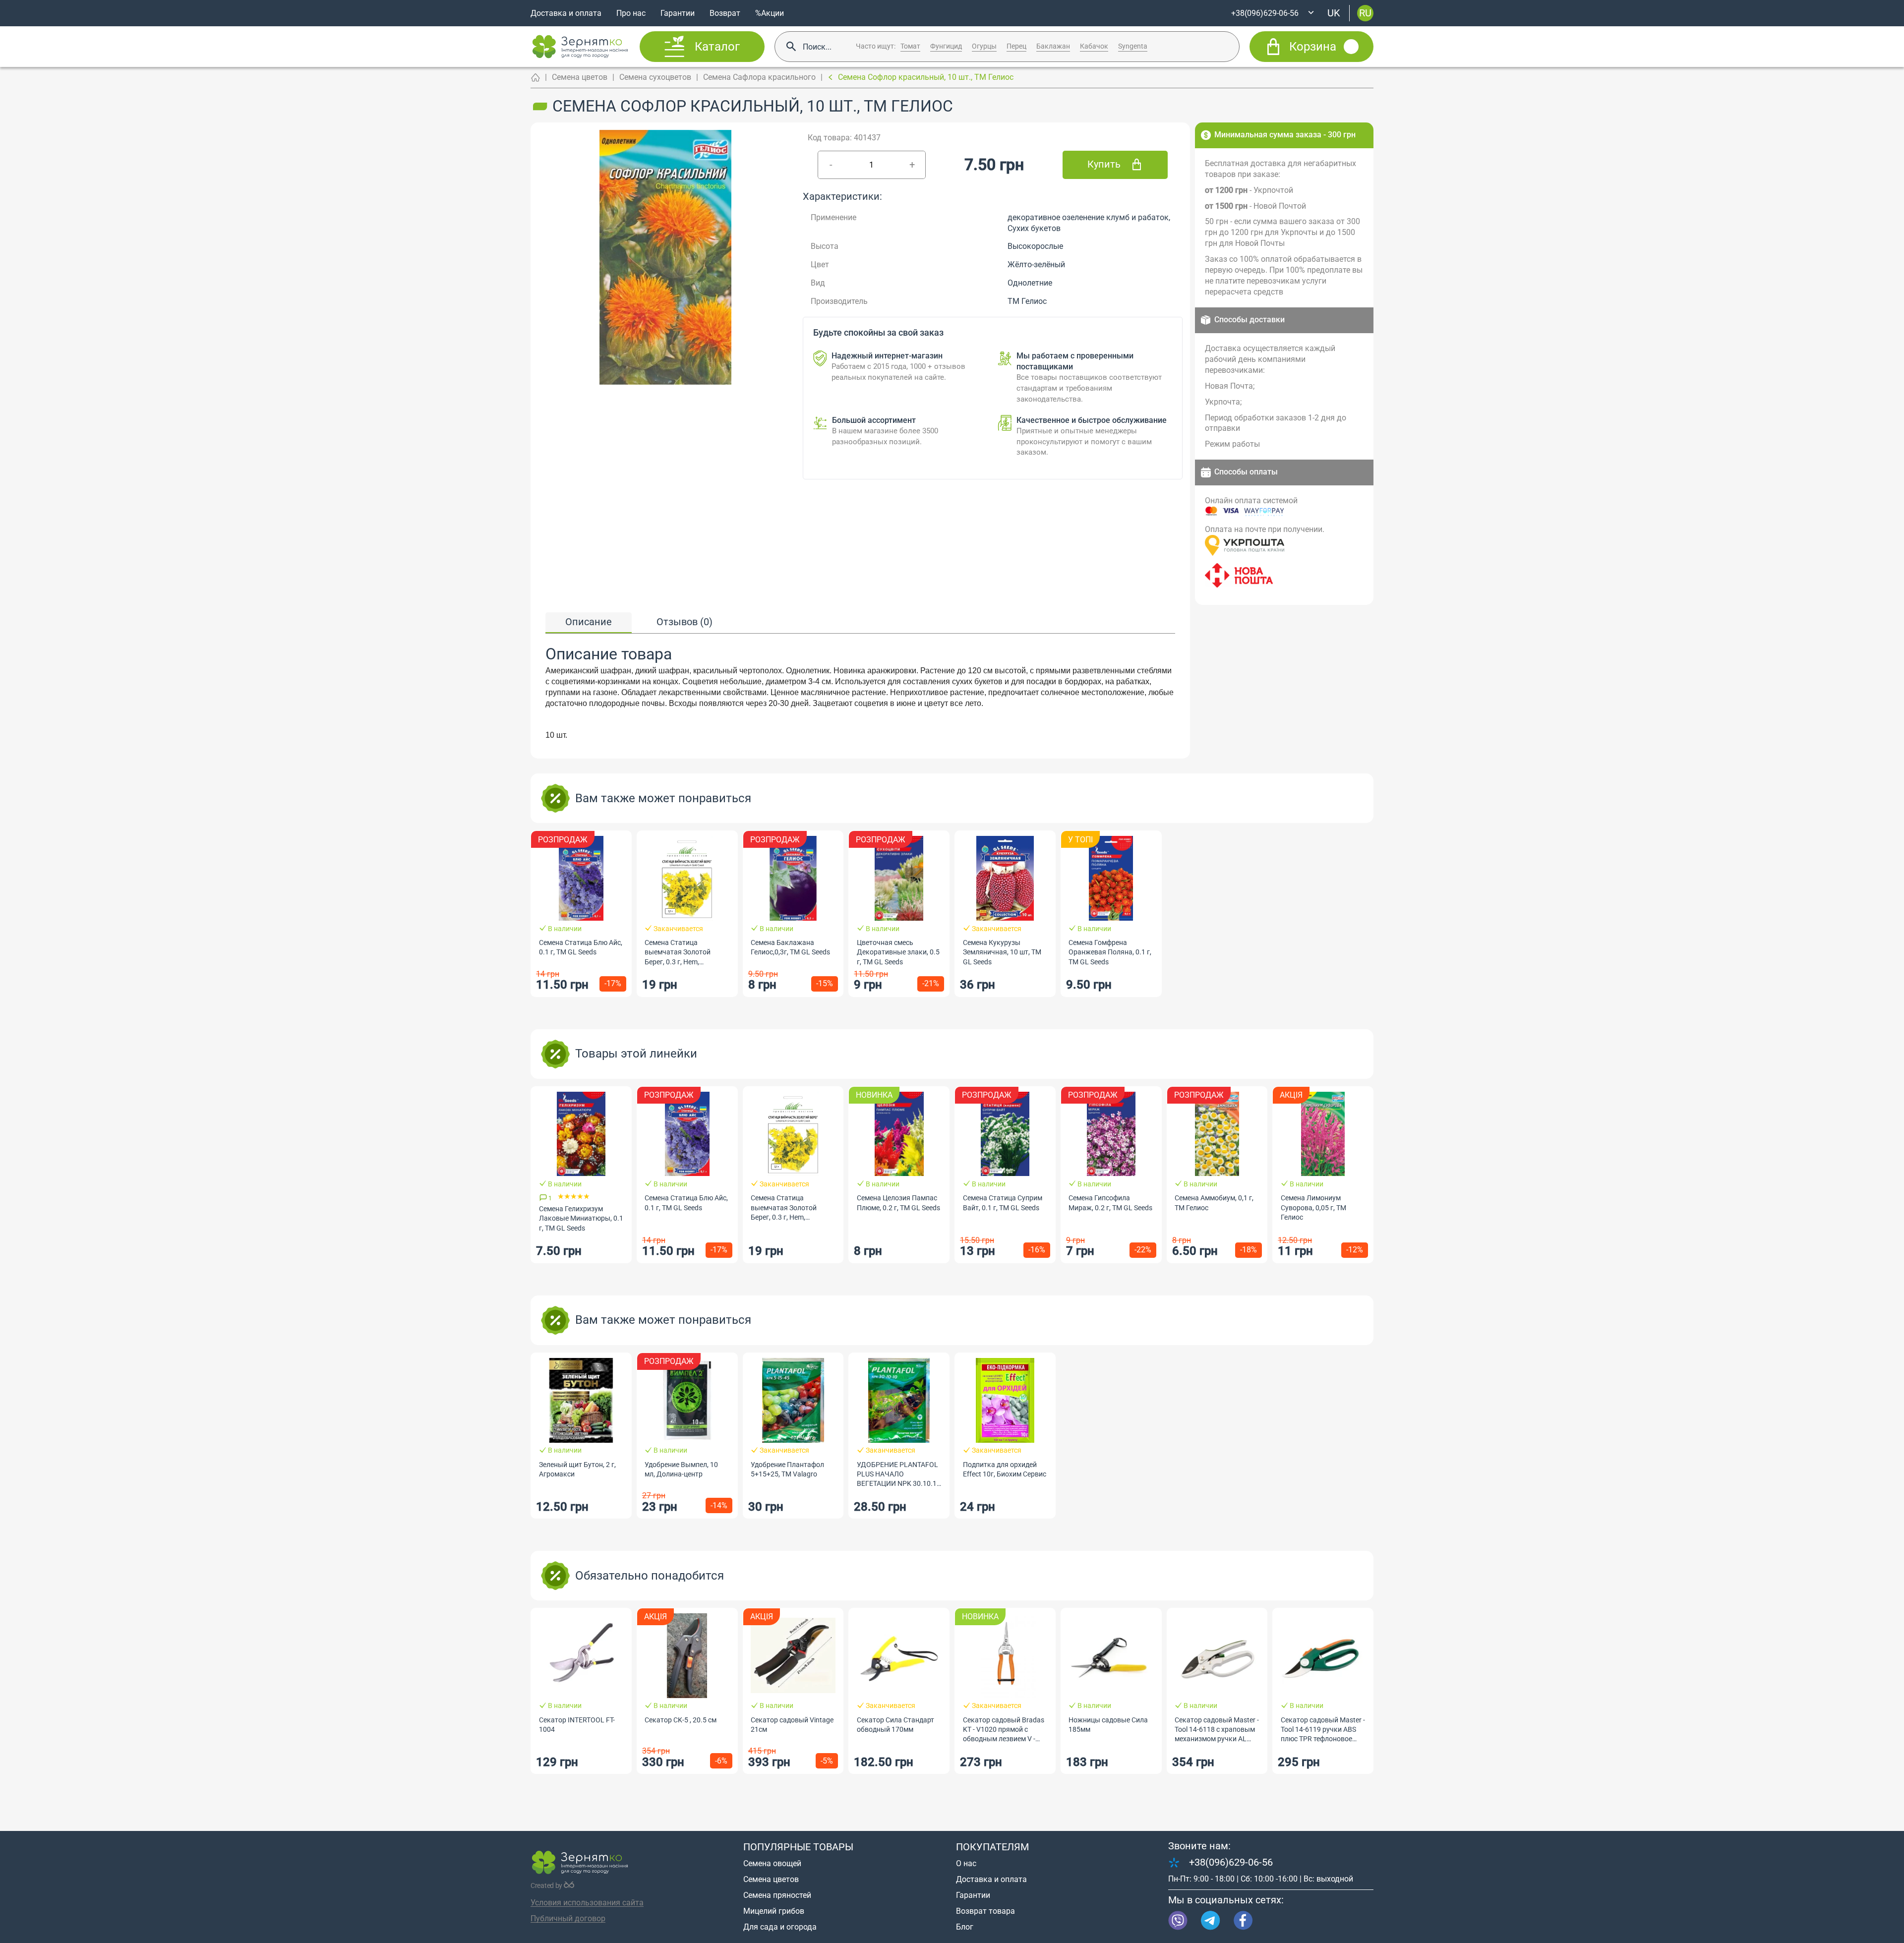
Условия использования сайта (587, 1903)
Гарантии (678, 13)
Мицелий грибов (774, 1911)
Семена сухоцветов (655, 77)
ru (1365, 13)
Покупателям (992, 1847)
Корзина (1313, 47)
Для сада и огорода (780, 1927)
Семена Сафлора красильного (759, 77)
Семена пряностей (777, 1895)
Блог (965, 1927)
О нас (966, 1863)
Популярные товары (798, 1847)
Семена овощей (772, 1863)
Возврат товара (985, 1911)
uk (1334, 13)
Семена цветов (580, 77)
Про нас (631, 13)
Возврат (725, 13)
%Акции (770, 13)
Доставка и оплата (566, 13)
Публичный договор (568, 1918)
